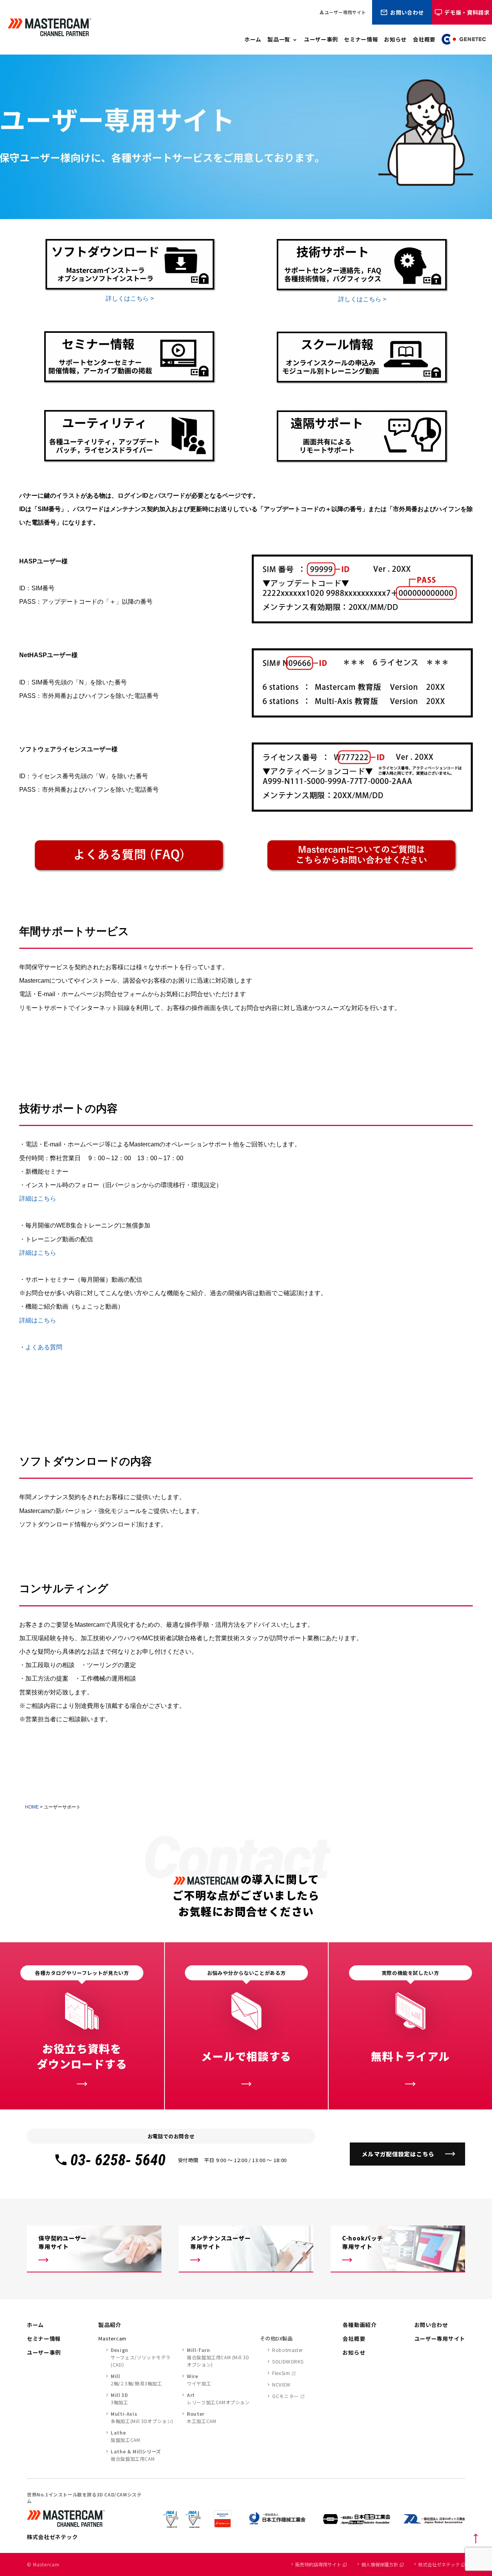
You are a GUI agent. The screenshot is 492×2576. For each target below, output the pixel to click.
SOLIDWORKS (288, 2361)
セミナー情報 (361, 39)
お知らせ (395, 39)
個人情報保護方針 (380, 2564)
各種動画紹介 (359, 2325)
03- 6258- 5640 (118, 2160)
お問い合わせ (407, 12)
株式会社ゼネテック (439, 2564)
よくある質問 (44, 1347)
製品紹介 (110, 2325)
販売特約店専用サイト (318, 2564)
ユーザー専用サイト (342, 12)
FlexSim (281, 2373)
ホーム (253, 39)
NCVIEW (281, 2384)
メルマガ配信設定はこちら (398, 2154)
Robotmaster (288, 2350)
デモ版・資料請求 (467, 12)
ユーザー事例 (321, 39)
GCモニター (285, 2396)
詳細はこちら (38, 1198)
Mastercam (112, 2338)
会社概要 (424, 39)
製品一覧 (279, 39)
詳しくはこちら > (130, 298)
